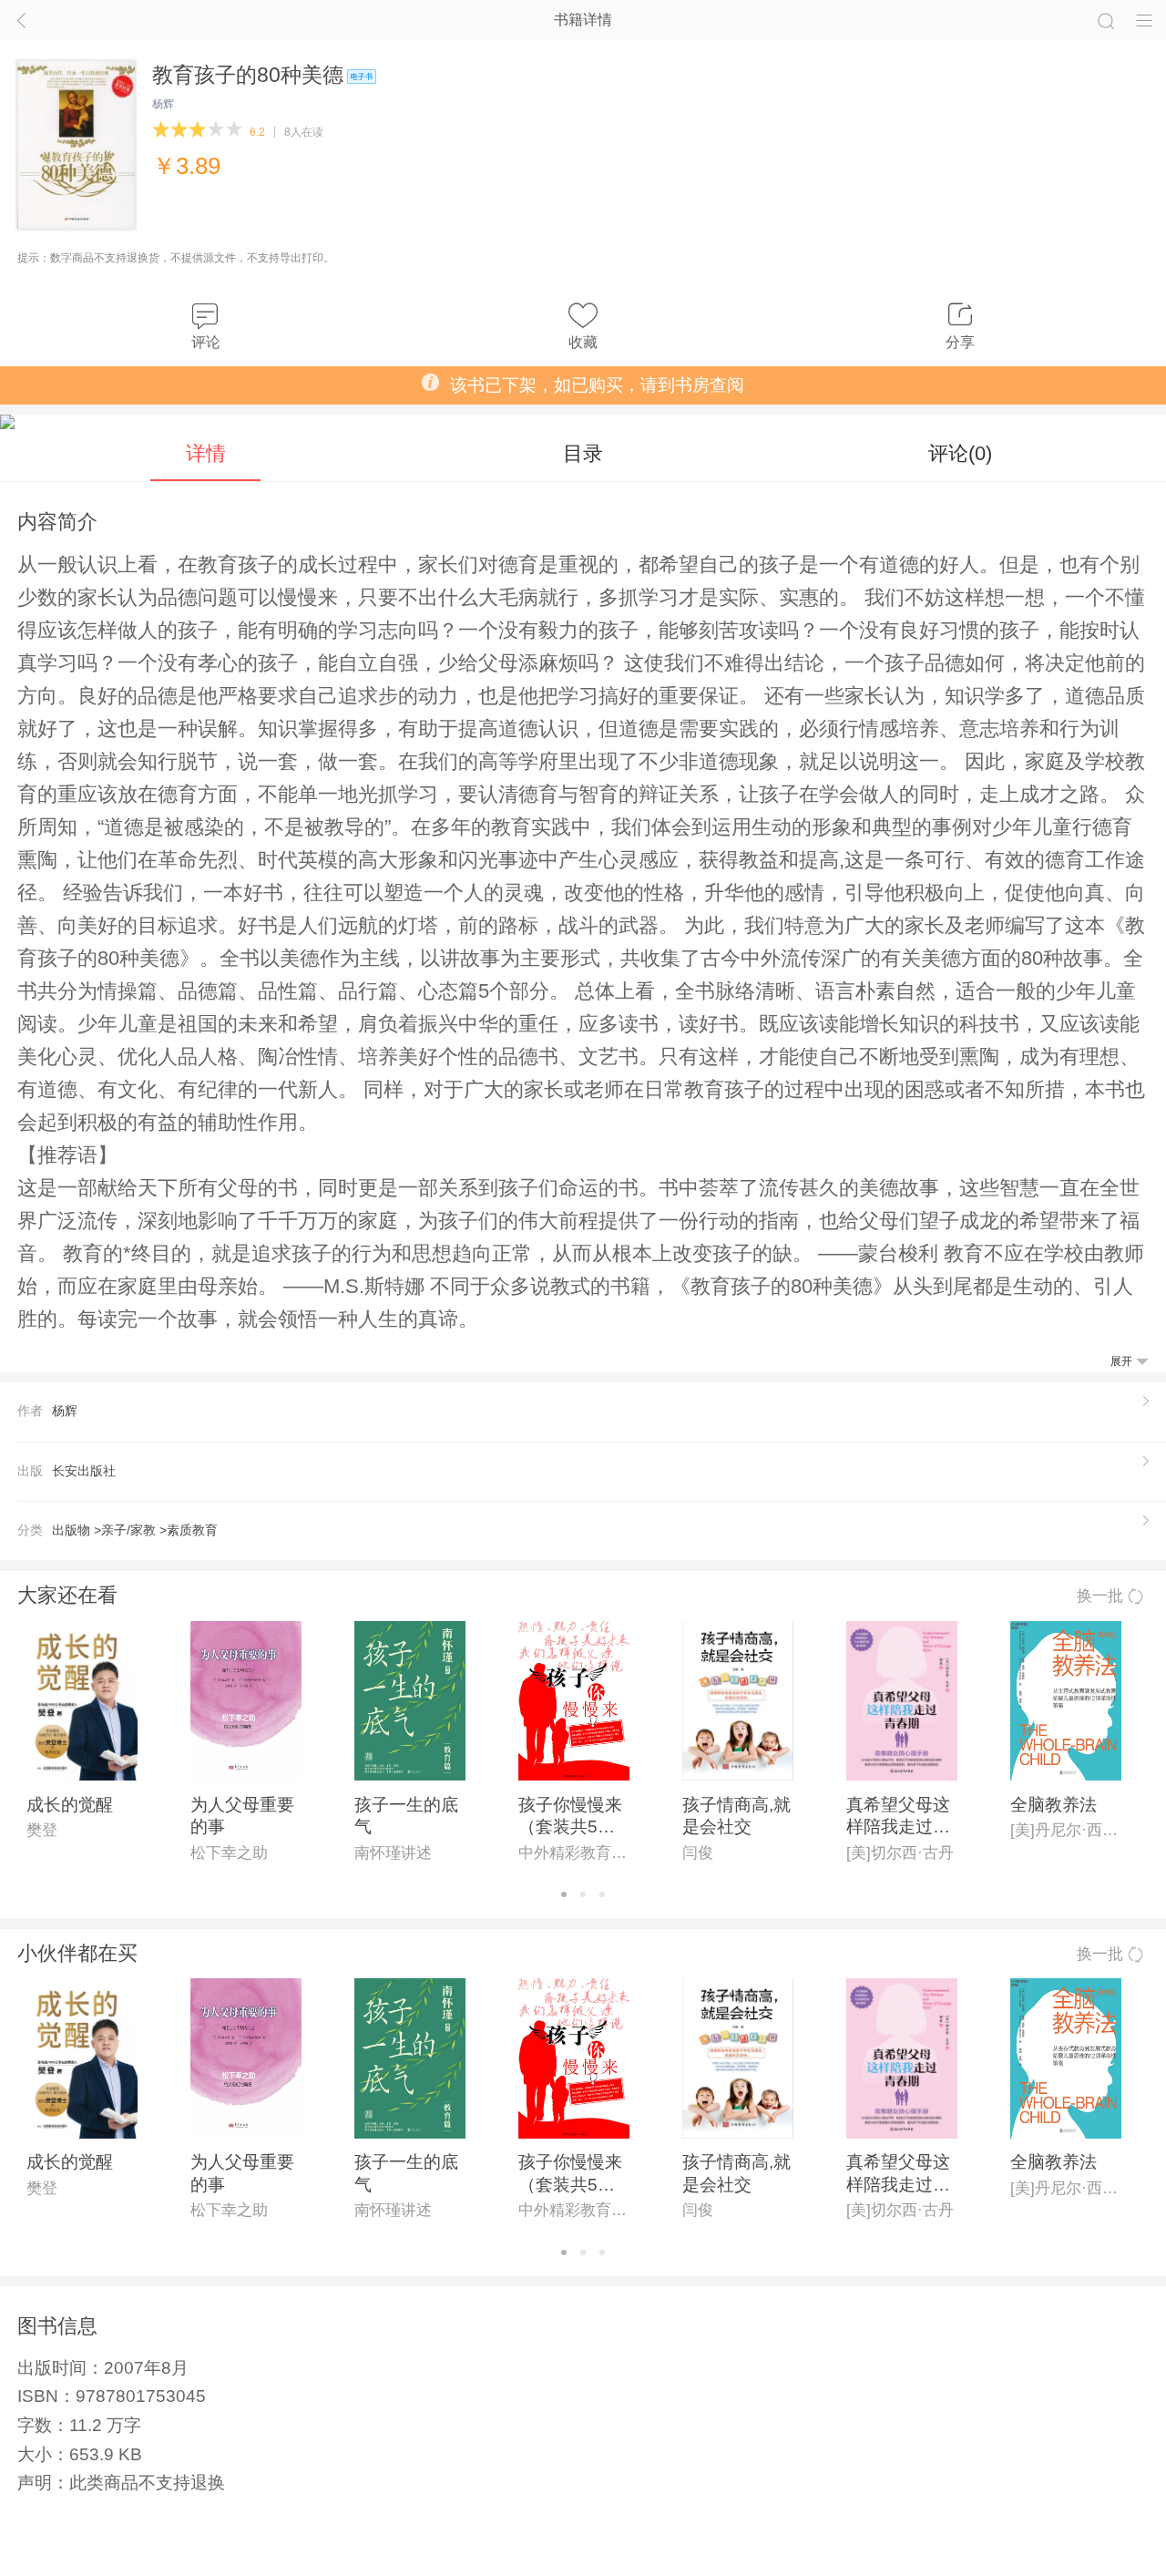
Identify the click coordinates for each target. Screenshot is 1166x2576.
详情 (206, 453)
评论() (960, 453)
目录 (583, 453)
